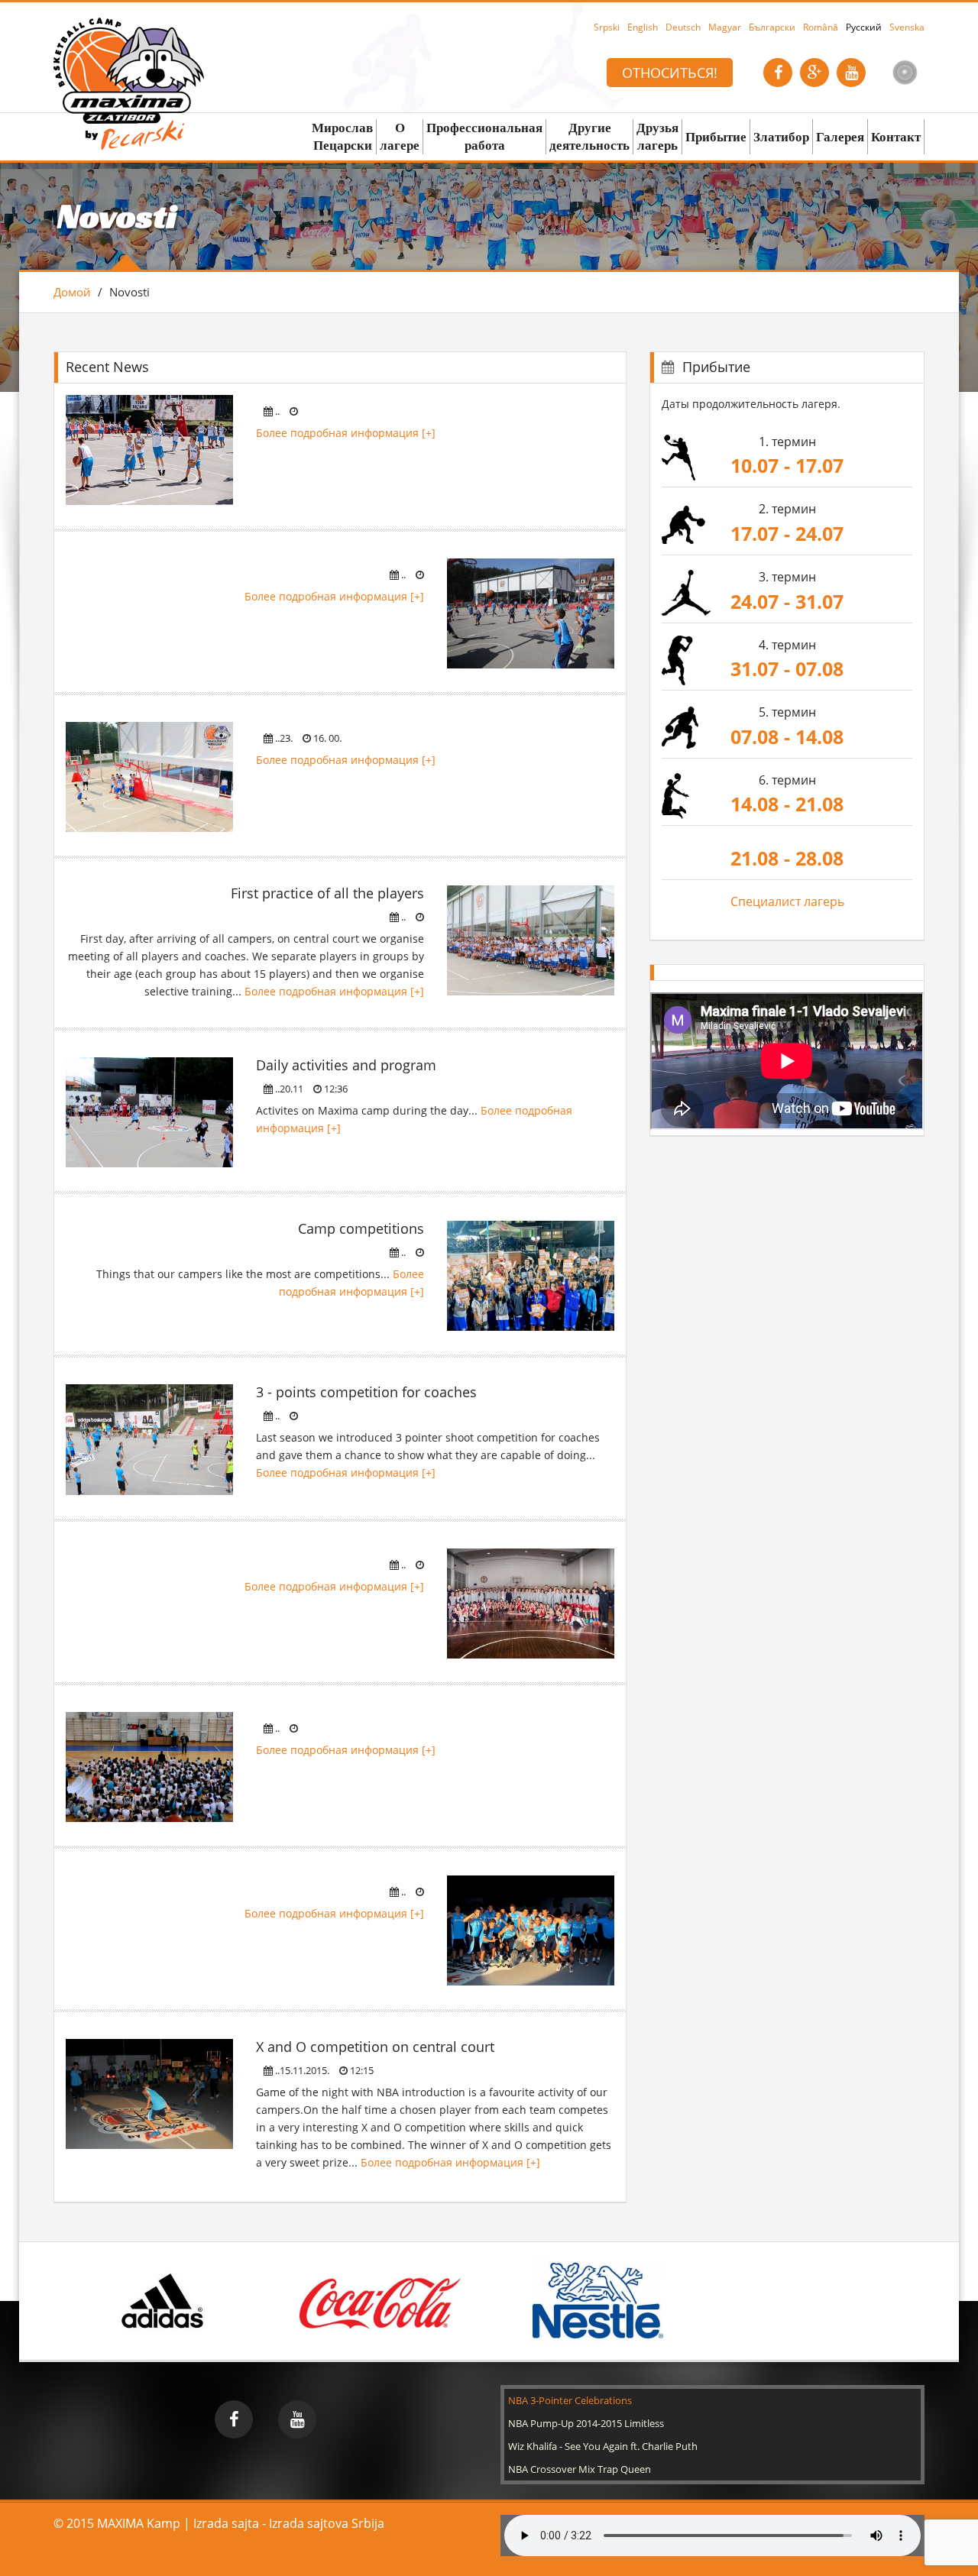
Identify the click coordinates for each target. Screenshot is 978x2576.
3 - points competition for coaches (366, 1392)
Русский (864, 27)
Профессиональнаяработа (484, 136)
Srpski (607, 27)
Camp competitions (361, 1228)
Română (821, 27)
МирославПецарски (342, 136)
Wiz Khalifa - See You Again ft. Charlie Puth (603, 2446)
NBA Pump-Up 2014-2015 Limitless (586, 2423)
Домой (72, 292)
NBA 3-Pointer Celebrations (570, 2400)
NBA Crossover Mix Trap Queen (580, 2469)
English (643, 27)
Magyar (725, 27)
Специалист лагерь (787, 901)
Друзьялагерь (657, 136)
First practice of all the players (327, 893)
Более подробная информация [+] (346, 433)
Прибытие (716, 137)
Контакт (896, 137)
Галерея (840, 137)
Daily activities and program (346, 1065)
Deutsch (683, 27)
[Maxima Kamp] (129, 56)
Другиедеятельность (589, 136)
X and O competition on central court (375, 2047)
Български (772, 27)
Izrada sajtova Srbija (327, 2523)
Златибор (781, 137)
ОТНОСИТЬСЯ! (670, 73)
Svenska (907, 27)
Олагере (400, 136)
